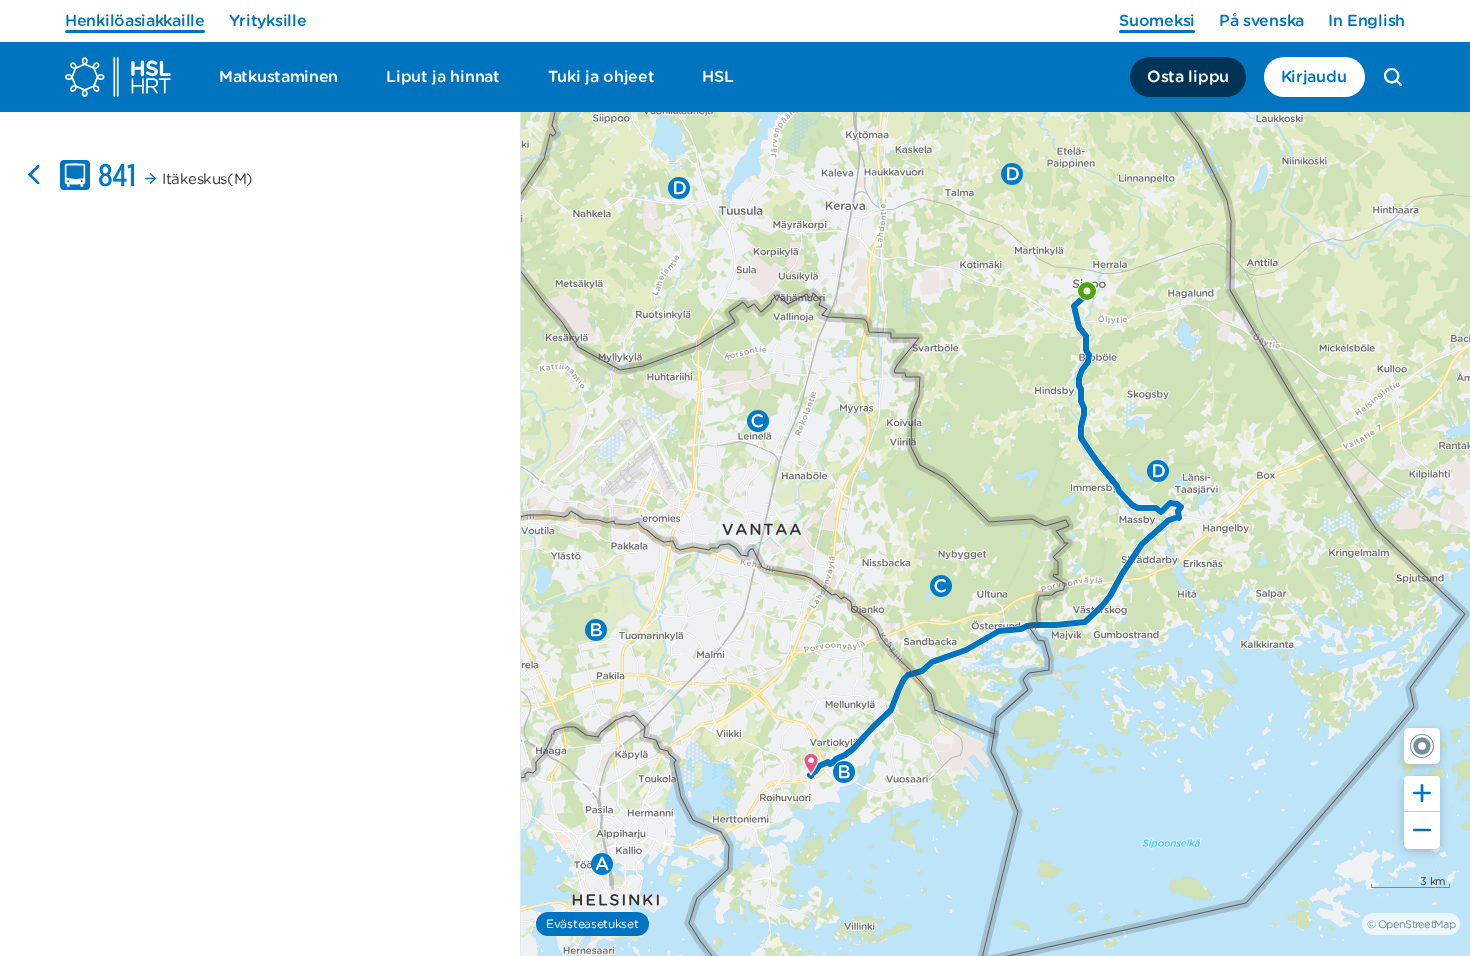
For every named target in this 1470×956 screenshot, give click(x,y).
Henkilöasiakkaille (135, 20)
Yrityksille (268, 20)
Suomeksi (1157, 20)
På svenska (1261, 20)
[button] (1422, 746)
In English (1366, 20)
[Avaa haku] (1393, 77)
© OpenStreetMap (1411, 924)
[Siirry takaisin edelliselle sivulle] (34, 175)
